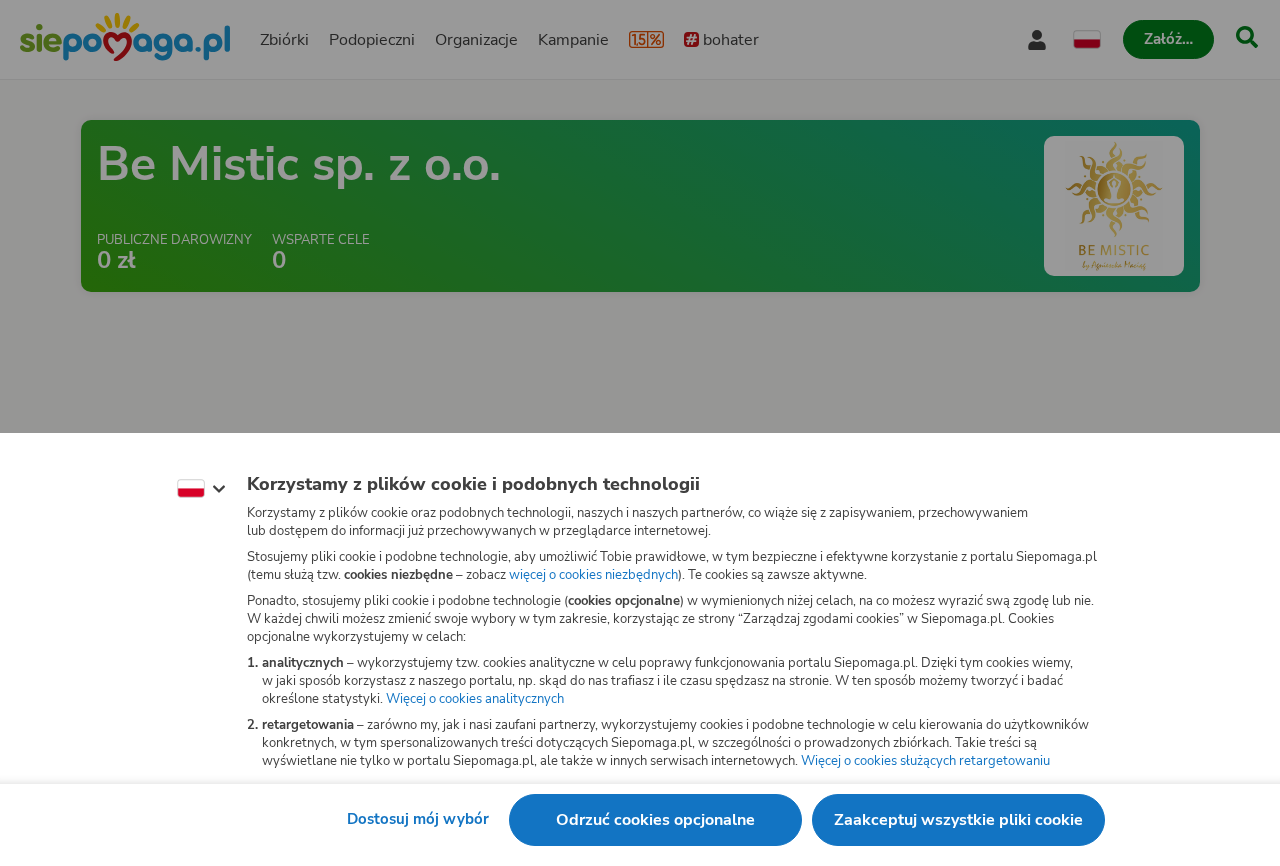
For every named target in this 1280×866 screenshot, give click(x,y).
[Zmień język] (201, 489)
